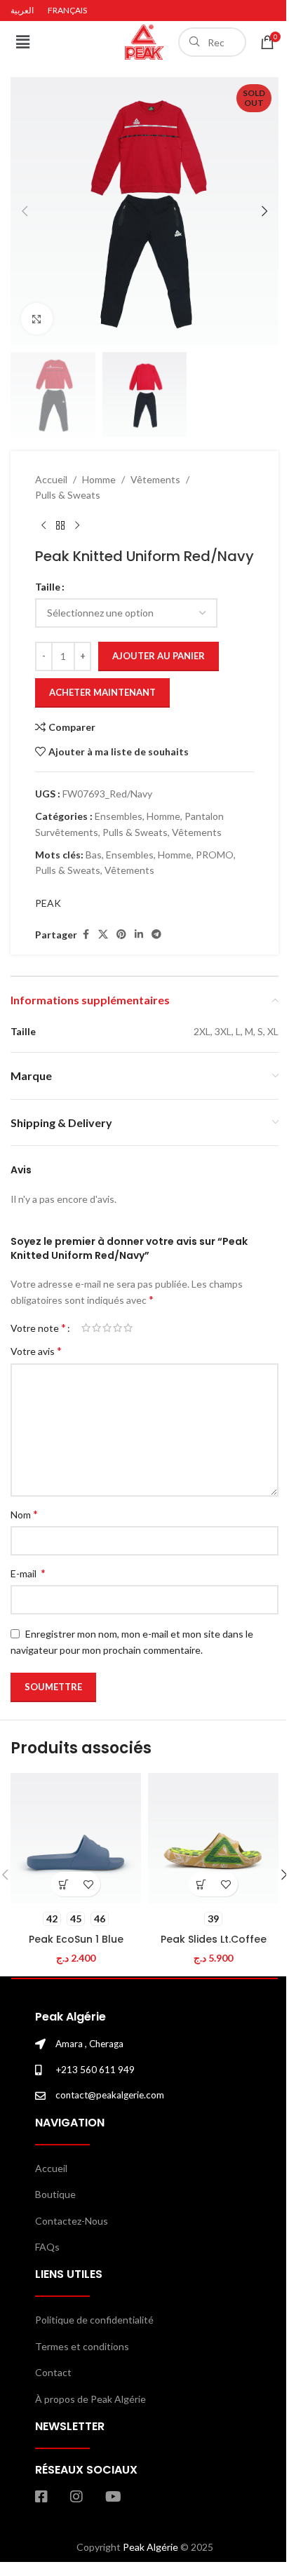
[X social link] (103, 935)
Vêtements (155, 479)
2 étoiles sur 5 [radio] (96, 1328)
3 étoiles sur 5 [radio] (107, 1328)
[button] (22, 42)
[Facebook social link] (86, 935)
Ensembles (119, 816)
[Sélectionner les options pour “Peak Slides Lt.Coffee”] (201, 1884)
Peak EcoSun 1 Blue (76, 1939)
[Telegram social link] (156, 935)
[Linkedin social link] (139, 935)
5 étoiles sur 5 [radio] (128, 1328)
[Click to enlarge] (37, 319)
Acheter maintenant (102, 692)
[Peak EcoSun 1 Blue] (76, 1838)
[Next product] (77, 525)
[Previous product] (43, 525)
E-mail (28, 1573)
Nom (24, 1514)
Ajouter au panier (159, 656)
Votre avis (36, 1350)
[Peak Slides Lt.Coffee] (213, 1838)
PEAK (48, 903)
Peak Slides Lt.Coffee (214, 1939)
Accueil (51, 479)
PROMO (215, 855)
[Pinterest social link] (121, 935)
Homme (99, 479)
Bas (94, 855)
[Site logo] (144, 41)
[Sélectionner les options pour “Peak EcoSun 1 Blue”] (63, 1884)
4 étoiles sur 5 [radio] (117, 1328)
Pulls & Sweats (68, 495)
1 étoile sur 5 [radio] (86, 1328)
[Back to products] (60, 525)
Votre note (38, 1328)
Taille (48, 587)
